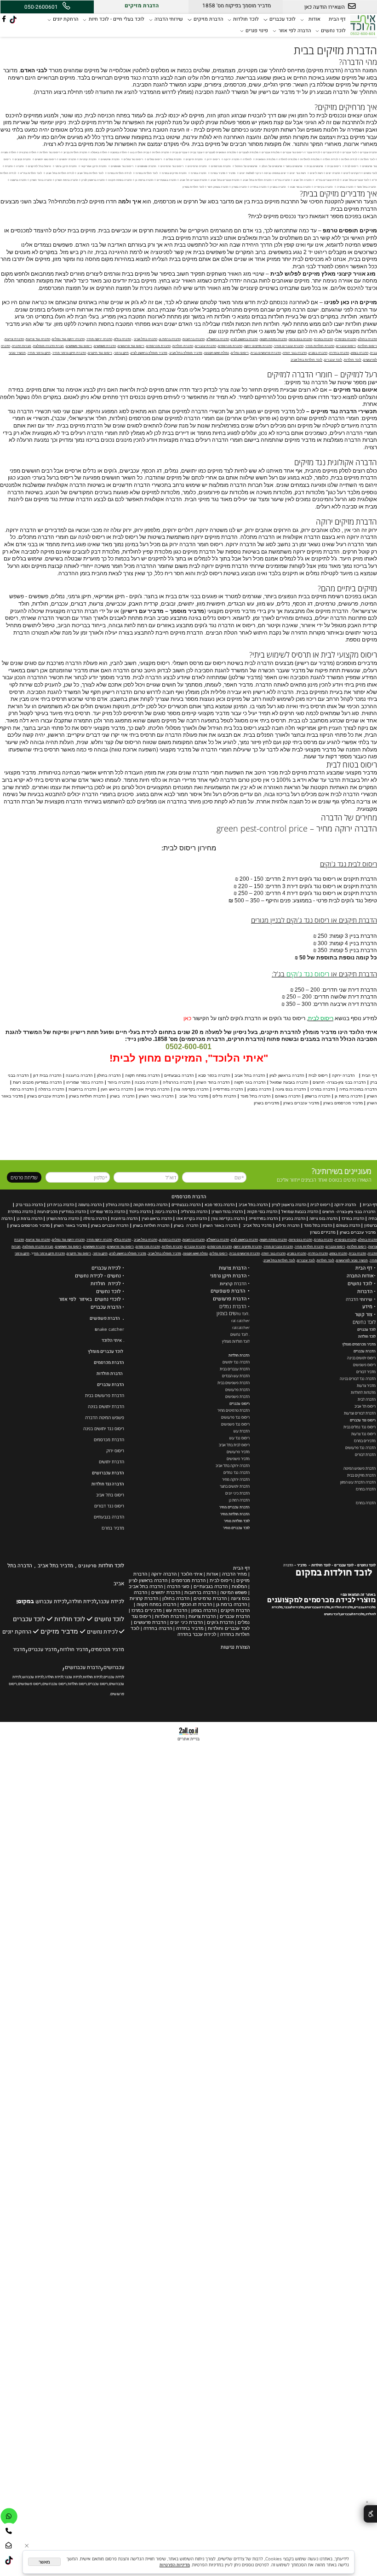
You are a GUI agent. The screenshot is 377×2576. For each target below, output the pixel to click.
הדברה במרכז (353, 1219)
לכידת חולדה (83, 1602)
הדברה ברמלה (95, 1219)
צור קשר (364, 1315)
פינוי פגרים (257, 31)
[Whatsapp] (9, 2516)
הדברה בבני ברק (29, 1205)
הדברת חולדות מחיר (235, 1514)
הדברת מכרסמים (189, 1197)
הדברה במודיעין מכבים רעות (62, 1212)
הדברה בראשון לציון (289, 1205)
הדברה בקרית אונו (191, 1219)
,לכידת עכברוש (33, 1677)
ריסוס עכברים (240, 1404)
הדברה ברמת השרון (63, 1219)
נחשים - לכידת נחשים (98, 1276)
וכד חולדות (366, 1336)
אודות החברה (360, 1276)
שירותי (366, 1300)
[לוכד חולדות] (11, 1619)
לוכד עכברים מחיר (236, 1528)
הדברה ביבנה (166, 1212)
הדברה (288, 1565)
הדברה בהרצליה (194, 1212)
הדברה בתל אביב (253, 1205)
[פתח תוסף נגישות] (370, 2514)
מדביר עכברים (43, 1650)
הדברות (365, 1292)
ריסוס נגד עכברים (363, 1420)
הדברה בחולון (117, 1205)
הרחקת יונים (66, 19)
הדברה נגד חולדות (108, 1484)
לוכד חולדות (246, 19)
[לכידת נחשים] (83, 1631)
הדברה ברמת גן (29, 1219)
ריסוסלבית (320, 1205)
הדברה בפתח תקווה (150, 1205)
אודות (314, 19)
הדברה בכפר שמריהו (108, 1212)
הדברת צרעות (233, 1268)
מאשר (44, 2562)
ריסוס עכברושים (54, 1684)
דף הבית (337, 19)
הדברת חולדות (239, 1355)
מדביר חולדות (74, 1650)
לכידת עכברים (106, 1268)
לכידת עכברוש (51, 1602)
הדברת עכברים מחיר (234, 1507)
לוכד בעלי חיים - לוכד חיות (117, 19)
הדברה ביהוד (140, 1212)
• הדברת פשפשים (230, 1291)
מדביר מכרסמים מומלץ (359, 1344)
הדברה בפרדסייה (263, 1219)
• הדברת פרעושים (231, 1299)
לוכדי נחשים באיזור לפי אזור (90, 1300)
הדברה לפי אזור (295, 31)
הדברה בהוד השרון (227, 1212)
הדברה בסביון (294, 1219)
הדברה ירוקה (345, 1205)
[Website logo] (363, 24)
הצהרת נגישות (235, 1647)
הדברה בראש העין (157, 1219)
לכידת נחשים (102, 1632)
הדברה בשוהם (348, 1225)
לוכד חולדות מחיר (237, 1521)
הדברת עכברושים (108, 1473)
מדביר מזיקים (59, 1632)
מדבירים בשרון (323, 1232)
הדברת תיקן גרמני (228, 1276)
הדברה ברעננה (90, 1205)
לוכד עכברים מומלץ (106, 1352)
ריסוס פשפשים (30, 1684)
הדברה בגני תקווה (262, 1212)
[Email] (9, 2545)
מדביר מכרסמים (108, 1650)
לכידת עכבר (111, 1602)
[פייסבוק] (4, 20)
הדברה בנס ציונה (323, 1219)
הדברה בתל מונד (318, 1225)
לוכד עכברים (283, 19)
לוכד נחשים (333, 31)
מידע (367, 1307)
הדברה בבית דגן (60, 1205)
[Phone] (9, 2531)
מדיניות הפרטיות (175, 2565)
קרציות (226, 1284)
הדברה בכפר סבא (220, 1205)
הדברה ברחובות (124, 1219)
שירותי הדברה (169, 19)
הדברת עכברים (365, 1351)
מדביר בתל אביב (257, 1225)
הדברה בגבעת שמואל (300, 1212)
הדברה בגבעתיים (186, 1205)
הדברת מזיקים (208, 19)
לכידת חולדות (106, 1284)
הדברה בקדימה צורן (228, 1219)
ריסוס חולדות (77, 1684)
